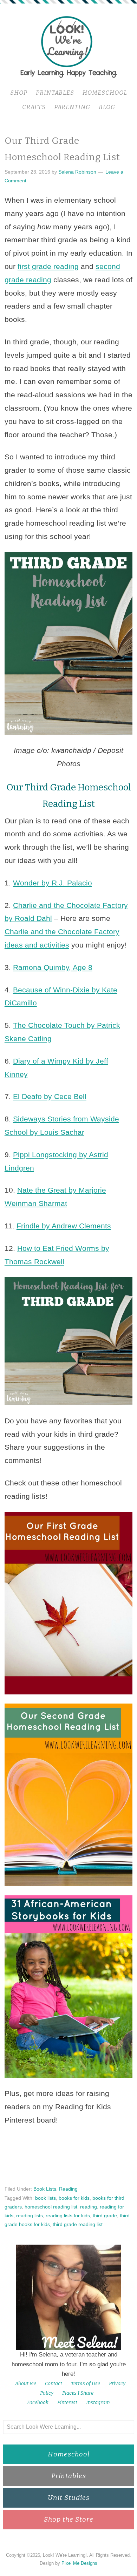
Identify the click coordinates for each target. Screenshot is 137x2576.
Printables (69, 2476)
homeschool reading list (51, 2207)
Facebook (38, 2403)
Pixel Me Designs (79, 2563)
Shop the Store (69, 2519)
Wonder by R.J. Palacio (53, 883)
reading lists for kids (68, 2216)
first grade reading (48, 266)
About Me (26, 2384)
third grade (105, 2216)
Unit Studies (69, 2498)
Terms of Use (86, 2384)
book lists (45, 2198)
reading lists (30, 2216)
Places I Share (78, 2393)
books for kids (74, 2198)
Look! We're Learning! (68, 46)
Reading (68, 2189)
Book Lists (45, 2189)
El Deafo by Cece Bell (50, 1096)
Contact (54, 2384)
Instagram (98, 2403)
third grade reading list (78, 2224)
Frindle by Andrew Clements (64, 1226)
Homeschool (69, 2454)
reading (89, 2207)
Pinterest (67, 2403)
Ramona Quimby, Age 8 (53, 967)
